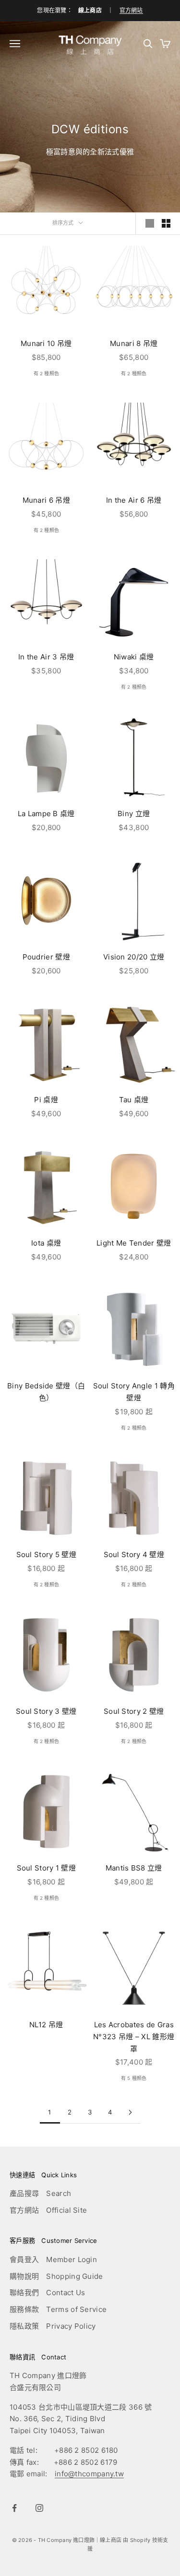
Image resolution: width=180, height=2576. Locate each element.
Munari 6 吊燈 (46, 500)
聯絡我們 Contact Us (48, 2293)
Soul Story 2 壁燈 (134, 1711)
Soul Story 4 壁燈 (134, 1554)
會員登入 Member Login (53, 2259)
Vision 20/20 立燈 (134, 957)
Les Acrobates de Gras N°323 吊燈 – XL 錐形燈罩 (134, 2037)
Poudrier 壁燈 (46, 957)
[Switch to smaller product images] (166, 223)
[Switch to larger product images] (150, 223)
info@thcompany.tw (89, 2474)
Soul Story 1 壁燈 (47, 1868)
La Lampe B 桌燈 (46, 814)
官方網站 (131, 10)
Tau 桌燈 (134, 1100)
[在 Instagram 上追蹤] (39, 2508)
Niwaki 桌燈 (134, 657)
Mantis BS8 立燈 (134, 1868)
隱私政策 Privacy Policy (53, 2326)
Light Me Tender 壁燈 (134, 1243)
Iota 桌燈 (46, 1243)
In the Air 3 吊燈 (46, 657)
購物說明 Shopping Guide (56, 2276)
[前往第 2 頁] (131, 2112)
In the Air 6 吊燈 (134, 500)
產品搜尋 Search (40, 2193)
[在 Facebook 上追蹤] (14, 2508)
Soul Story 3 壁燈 (46, 1711)
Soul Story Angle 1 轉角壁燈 (134, 1392)
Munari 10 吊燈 (46, 343)
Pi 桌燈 (46, 1100)
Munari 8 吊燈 (134, 343)
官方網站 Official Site (48, 2210)
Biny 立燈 (134, 814)
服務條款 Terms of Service (58, 2309)
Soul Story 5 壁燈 (47, 1554)
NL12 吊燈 (46, 2025)
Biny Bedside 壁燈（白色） (46, 1392)
